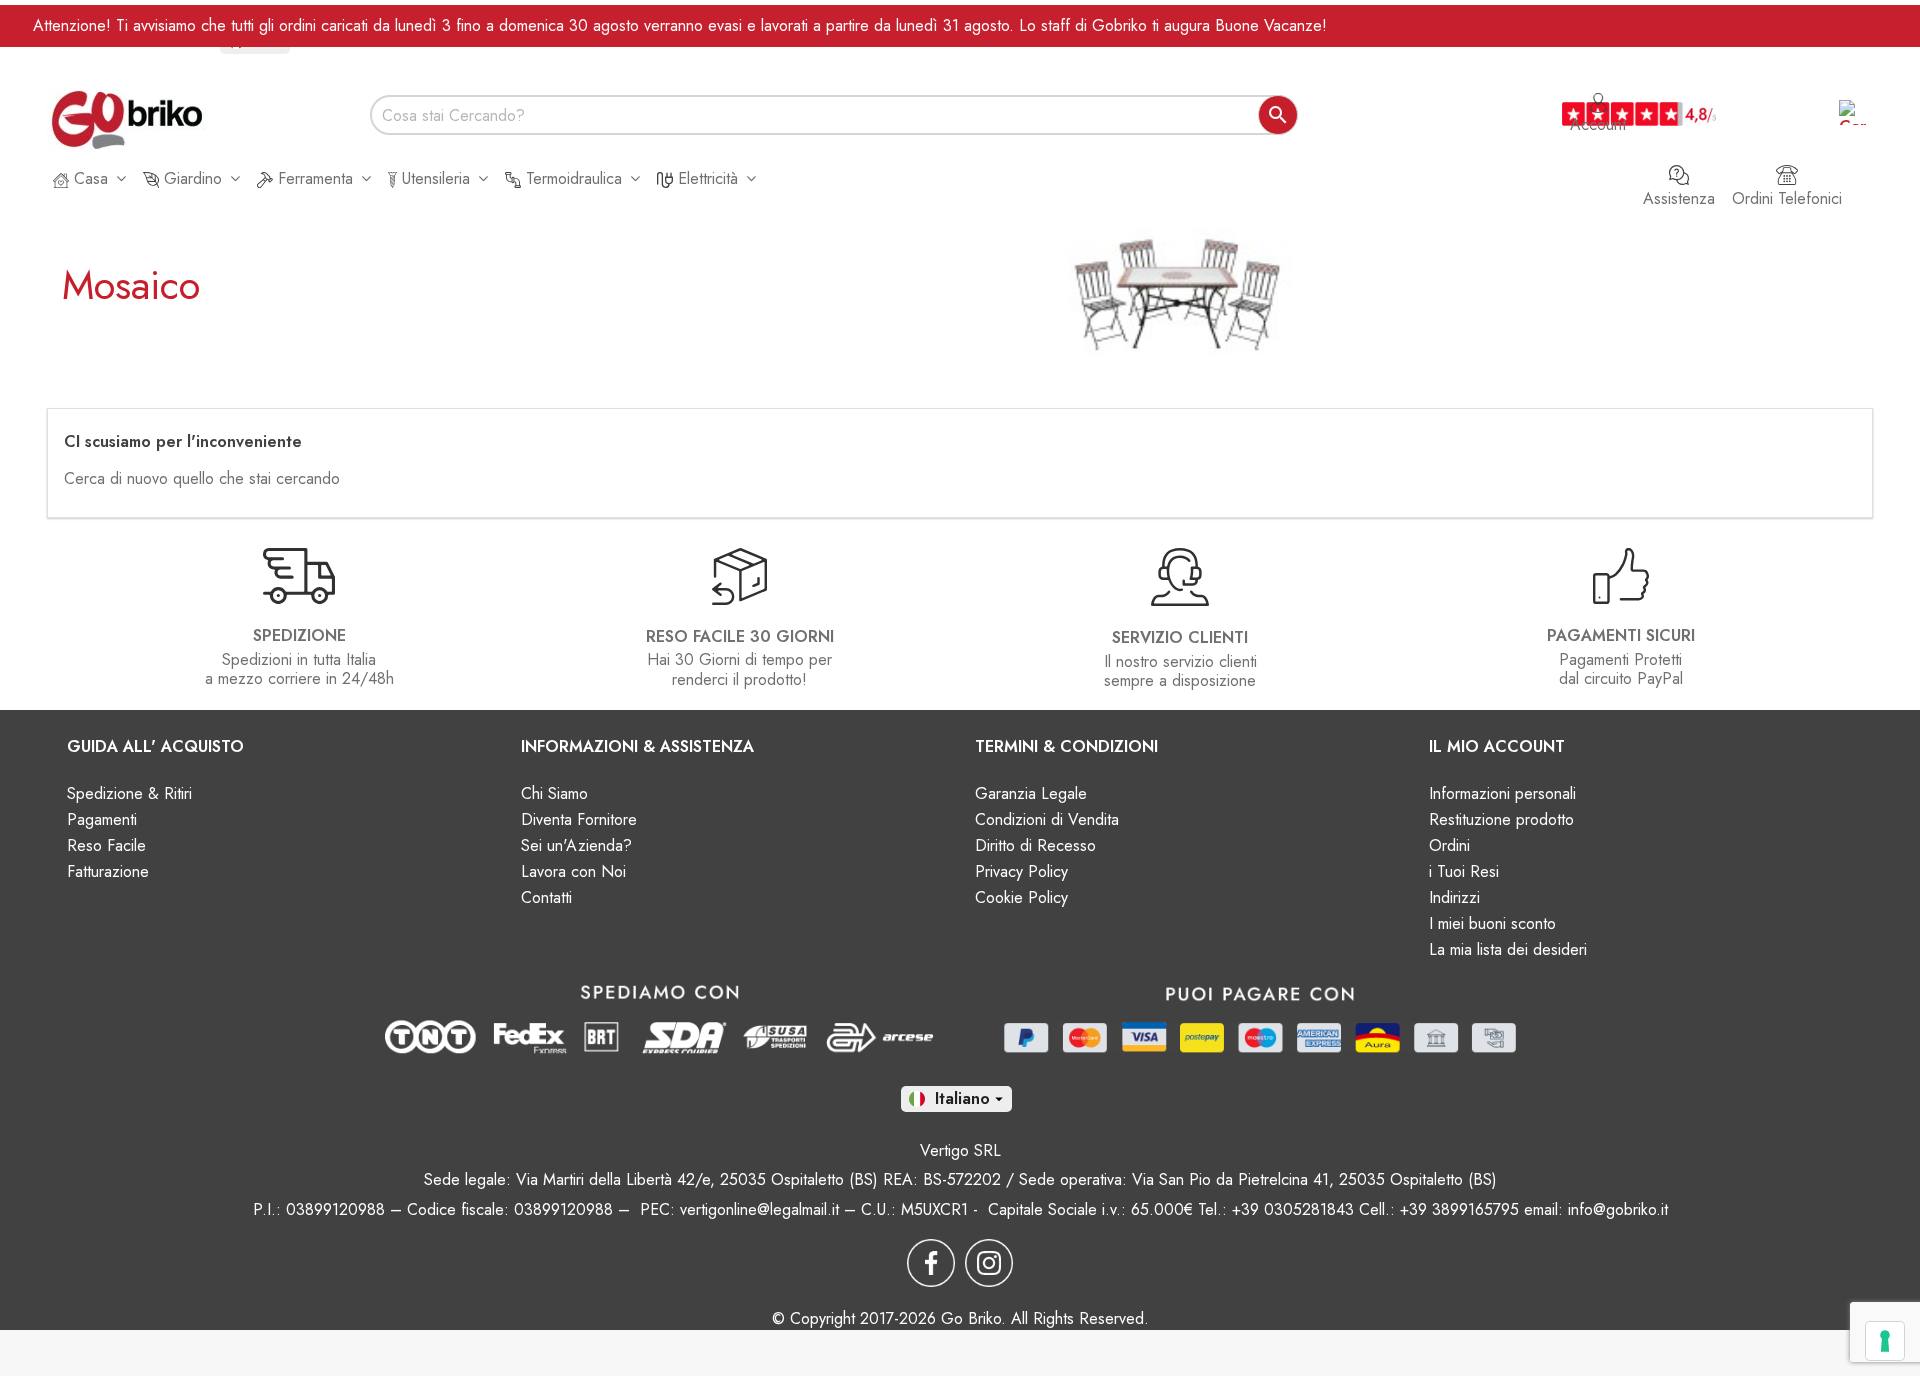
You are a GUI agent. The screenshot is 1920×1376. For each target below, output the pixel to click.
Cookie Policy (1021, 897)
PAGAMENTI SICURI (1621, 635)
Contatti (546, 897)
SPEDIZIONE (299, 635)
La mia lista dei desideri (1508, 949)
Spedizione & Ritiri (129, 793)
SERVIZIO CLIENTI (1180, 637)
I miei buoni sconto (1492, 923)
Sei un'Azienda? (576, 845)
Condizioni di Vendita (1047, 819)
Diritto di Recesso (1035, 845)
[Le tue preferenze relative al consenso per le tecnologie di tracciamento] (1885, 1341)
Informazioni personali (1502, 793)
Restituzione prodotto (1501, 819)
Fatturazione (108, 871)
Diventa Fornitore (579, 819)
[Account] (1598, 93)
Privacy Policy (1021, 871)
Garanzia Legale (1031, 793)
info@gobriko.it (1618, 1209)
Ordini (1449, 845)
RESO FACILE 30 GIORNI (740, 636)
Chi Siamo (554, 793)
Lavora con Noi (573, 871)
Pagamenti (102, 819)
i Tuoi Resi (1464, 871)
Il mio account (1497, 746)
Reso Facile (106, 845)
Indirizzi (1454, 897)
